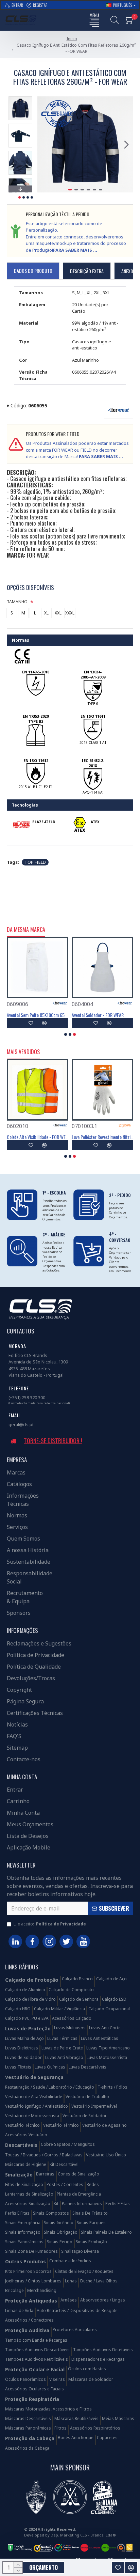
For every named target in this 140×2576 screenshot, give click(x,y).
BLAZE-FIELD (44, 822)
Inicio (72, 39)
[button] (44, 144)
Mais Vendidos (23, 1052)
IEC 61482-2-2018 (93, 763)
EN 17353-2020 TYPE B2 (36, 719)
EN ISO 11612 (36, 760)
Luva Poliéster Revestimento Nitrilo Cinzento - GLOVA (102, 1137)
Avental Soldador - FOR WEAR (98, 1015)
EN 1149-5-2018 (36, 672)
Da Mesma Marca (26, 930)
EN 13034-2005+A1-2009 (93, 675)
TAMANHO (17, 602)
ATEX (95, 822)
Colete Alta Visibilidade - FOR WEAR (38, 1137)
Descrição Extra (87, 271)
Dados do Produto (33, 271)
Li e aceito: (50, 1924)
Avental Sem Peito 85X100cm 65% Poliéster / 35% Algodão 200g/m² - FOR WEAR (38, 1015)
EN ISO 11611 (93, 716)
